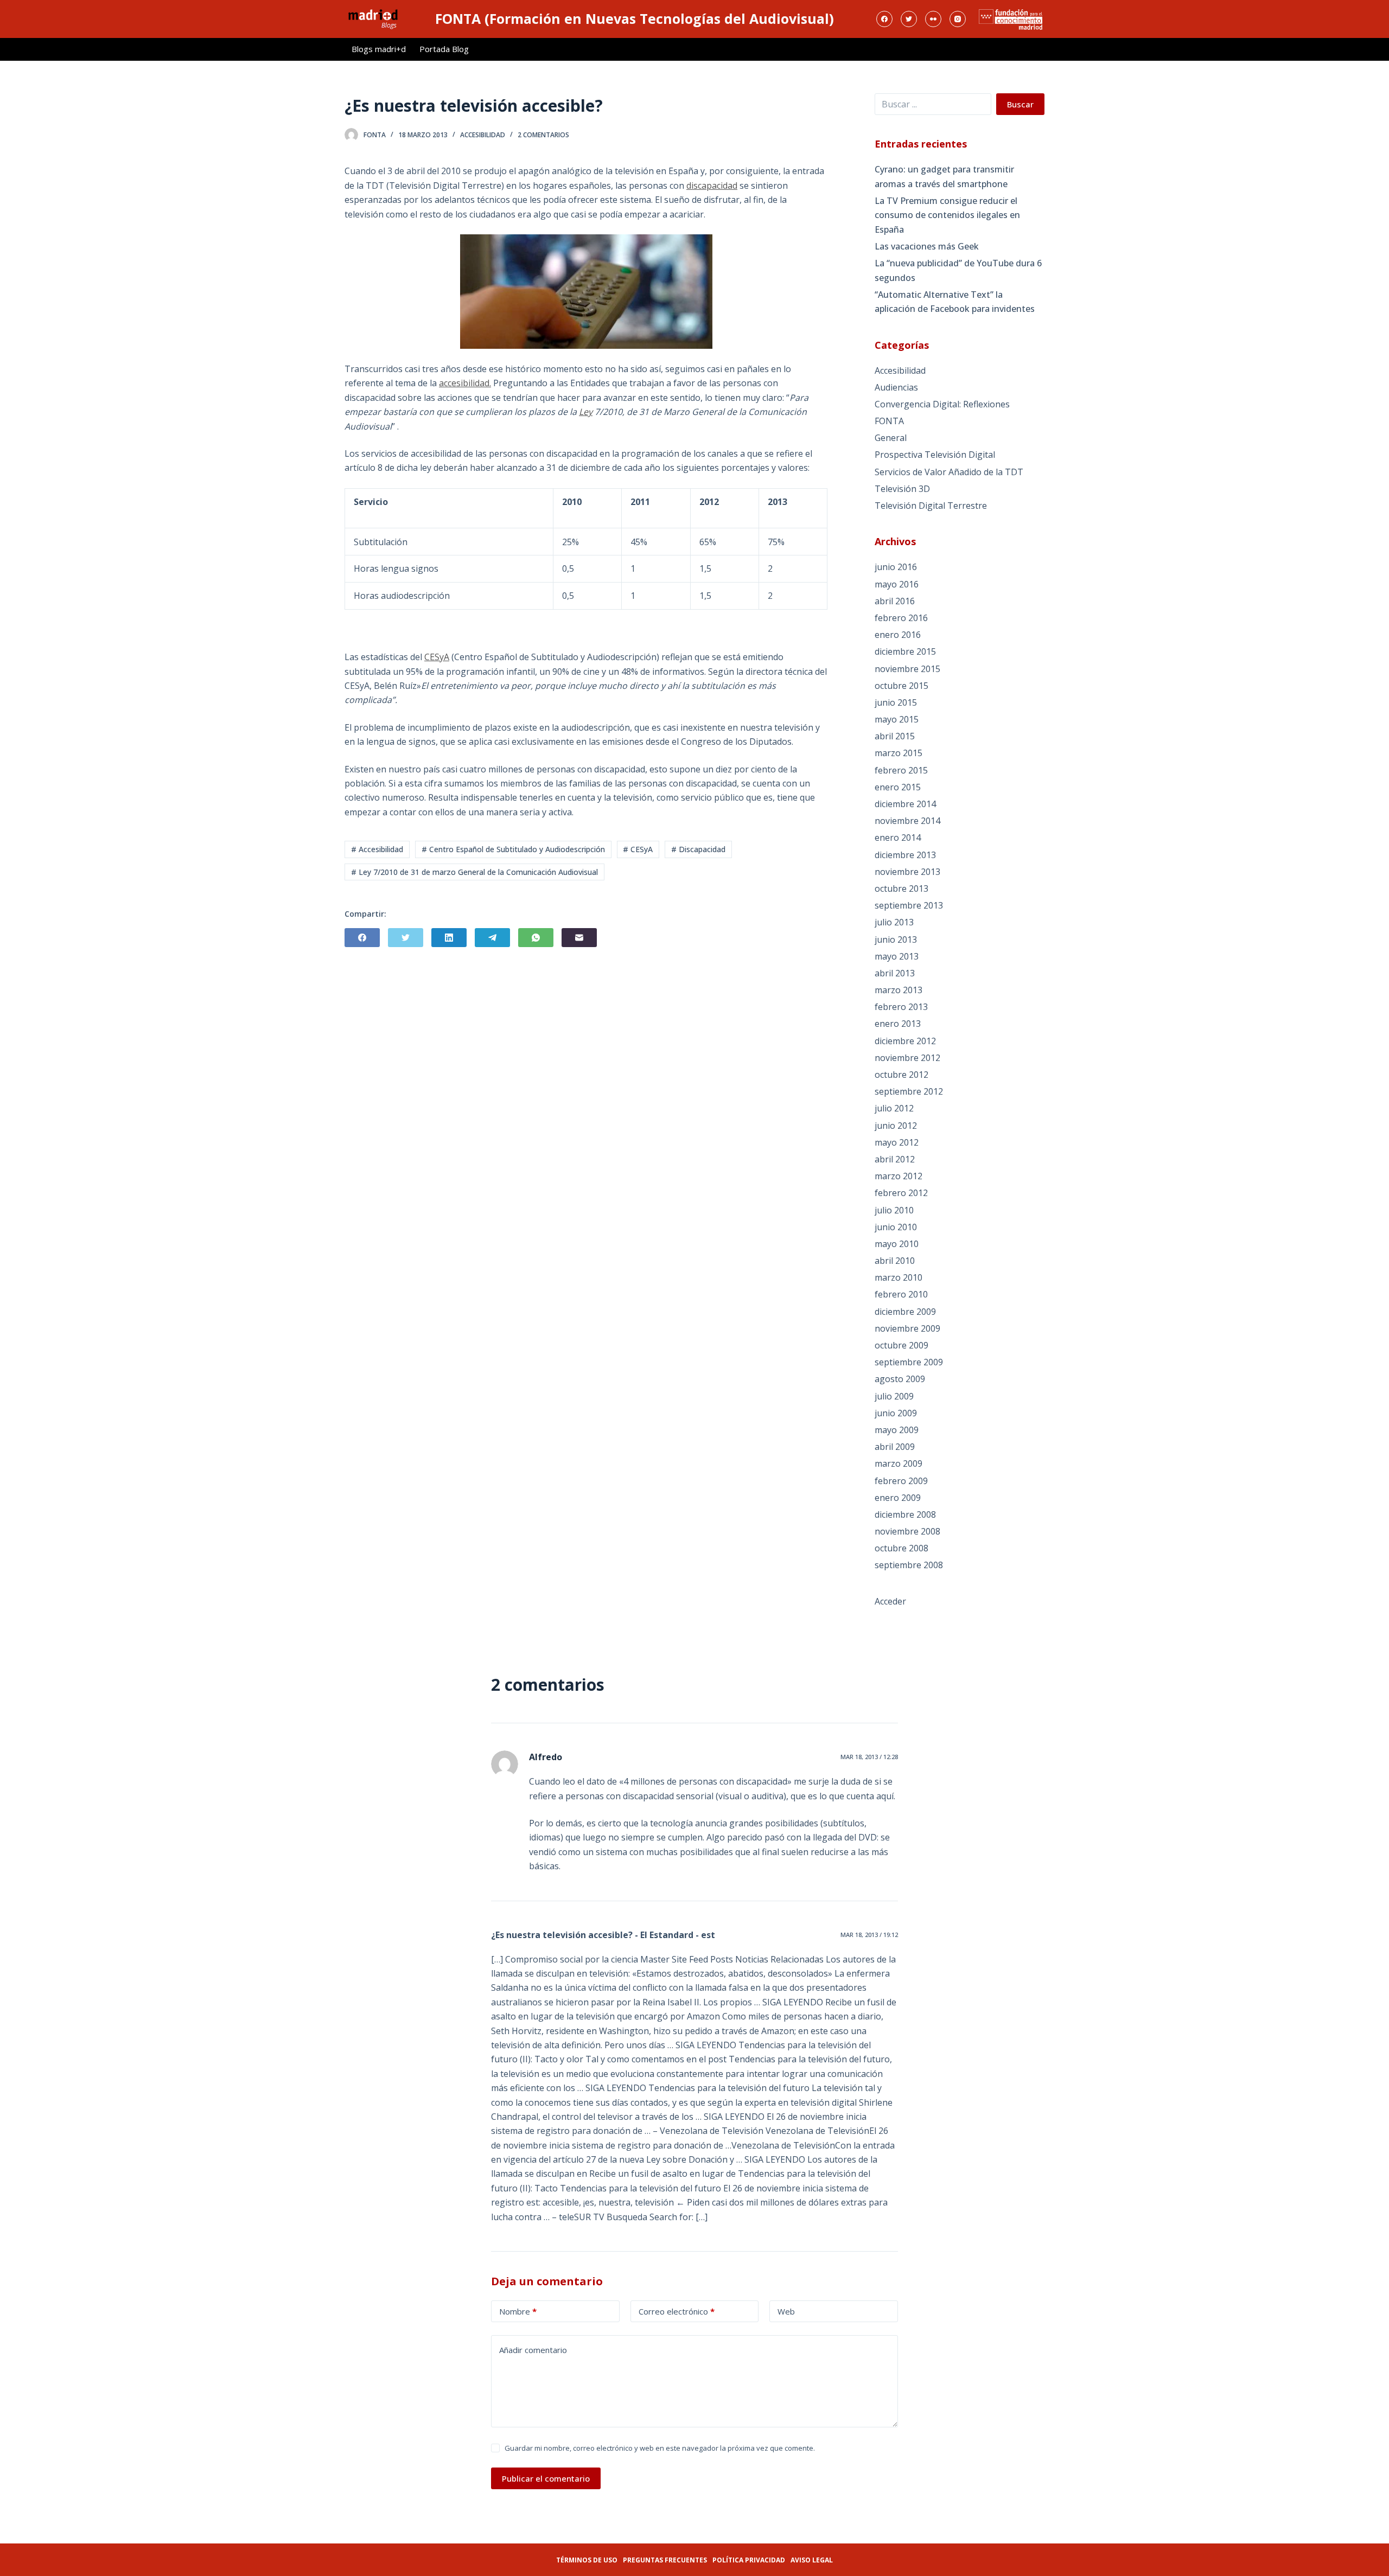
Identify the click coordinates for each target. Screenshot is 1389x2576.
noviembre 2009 (907, 1328)
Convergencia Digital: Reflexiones (942, 404)
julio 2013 (894, 922)
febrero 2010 (901, 1294)
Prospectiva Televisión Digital (935, 455)
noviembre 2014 (907, 821)
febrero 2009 (901, 1481)
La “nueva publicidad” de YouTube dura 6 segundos (958, 270)
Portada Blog (444, 49)
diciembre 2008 (905, 1514)
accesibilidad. (465, 383)
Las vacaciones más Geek (927, 246)
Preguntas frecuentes (665, 2560)
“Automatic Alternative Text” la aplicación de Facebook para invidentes (955, 302)
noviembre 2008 (907, 1531)
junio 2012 (896, 1126)
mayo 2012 (897, 1142)
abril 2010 (895, 1261)
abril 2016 (895, 601)
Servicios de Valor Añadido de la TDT (949, 472)
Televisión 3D (902, 489)
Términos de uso (587, 2560)
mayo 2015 (897, 719)
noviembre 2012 (907, 1058)
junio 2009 (896, 1413)
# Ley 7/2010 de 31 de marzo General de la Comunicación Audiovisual (474, 872)
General (891, 438)
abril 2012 (895, 1159)
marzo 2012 (899, 1176)
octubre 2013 (901, 889)
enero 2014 (898, 838)
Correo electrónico (677, 2311)
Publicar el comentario (546, 2478)
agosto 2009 (900, 1379)
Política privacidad (749, 2560)
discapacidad (712, 186)
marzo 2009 (899, 1463)
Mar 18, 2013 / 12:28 (869, 1757)
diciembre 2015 (905, 651)
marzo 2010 (899, 1277)
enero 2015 (898, 787)
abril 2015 (895, 736)
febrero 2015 (901, 770)
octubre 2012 (901, 1075)
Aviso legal (812, 2560)
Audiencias (896, 387)
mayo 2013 (897, 956)
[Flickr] (933, 19)
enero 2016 (898, 635)
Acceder (890, 1601)
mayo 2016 (897, 584)
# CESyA (638, 849)
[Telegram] (492, 938)
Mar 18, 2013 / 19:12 (869, 1935)
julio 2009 (894, 1396)
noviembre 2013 (907, 872)
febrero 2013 (901, 1007)
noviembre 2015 (907, 669)
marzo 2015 (899, 753)
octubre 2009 (901, 1345)
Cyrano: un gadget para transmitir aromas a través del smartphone (944, 176)
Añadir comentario (533, 2350)
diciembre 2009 (905, 1312)
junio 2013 (896, 939)
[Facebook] (884, 19)
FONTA (889, 421)
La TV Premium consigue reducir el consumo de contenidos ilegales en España (947, 215)
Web (786, 2311)
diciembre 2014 (905, 804)
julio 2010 (894, 1210)
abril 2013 (895, 973)
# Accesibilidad (377, 849)
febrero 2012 (901, 1193)
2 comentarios (543, 135)
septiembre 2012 (909, 1091)
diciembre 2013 (905, 855)
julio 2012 (894, 1108)
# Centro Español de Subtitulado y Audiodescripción (513, 849)
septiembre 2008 (909, 1565)
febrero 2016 (901, 618)
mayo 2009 (897, 1430)
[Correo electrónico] (579, 938)
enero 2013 (898, 1024)
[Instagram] (958, 19)
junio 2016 (896, 567)
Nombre (518, 2311)
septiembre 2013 (909, 905)
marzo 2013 (899, 990)
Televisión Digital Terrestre (931, 506)
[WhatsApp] (536, 938)
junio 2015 (896, 702)
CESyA (437, 657)
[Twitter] (909, 19)
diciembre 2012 (905, 1041)
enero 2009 (898, 1498)
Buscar (1020, 104)
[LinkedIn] (449, 938)
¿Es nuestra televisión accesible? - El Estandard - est (603, 1935)
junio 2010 (896, 1227)
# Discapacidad (698, 849)
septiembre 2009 (909, 1362)
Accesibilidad (483, 135)
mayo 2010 (897, 1244)
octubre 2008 (901, 1548)
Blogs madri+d (379, 49)
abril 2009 (895, 1447)
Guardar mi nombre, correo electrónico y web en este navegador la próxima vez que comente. (660, 2448)
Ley (586, 412)
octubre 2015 (901, 686)
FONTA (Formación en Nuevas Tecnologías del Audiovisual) (635, 18)
